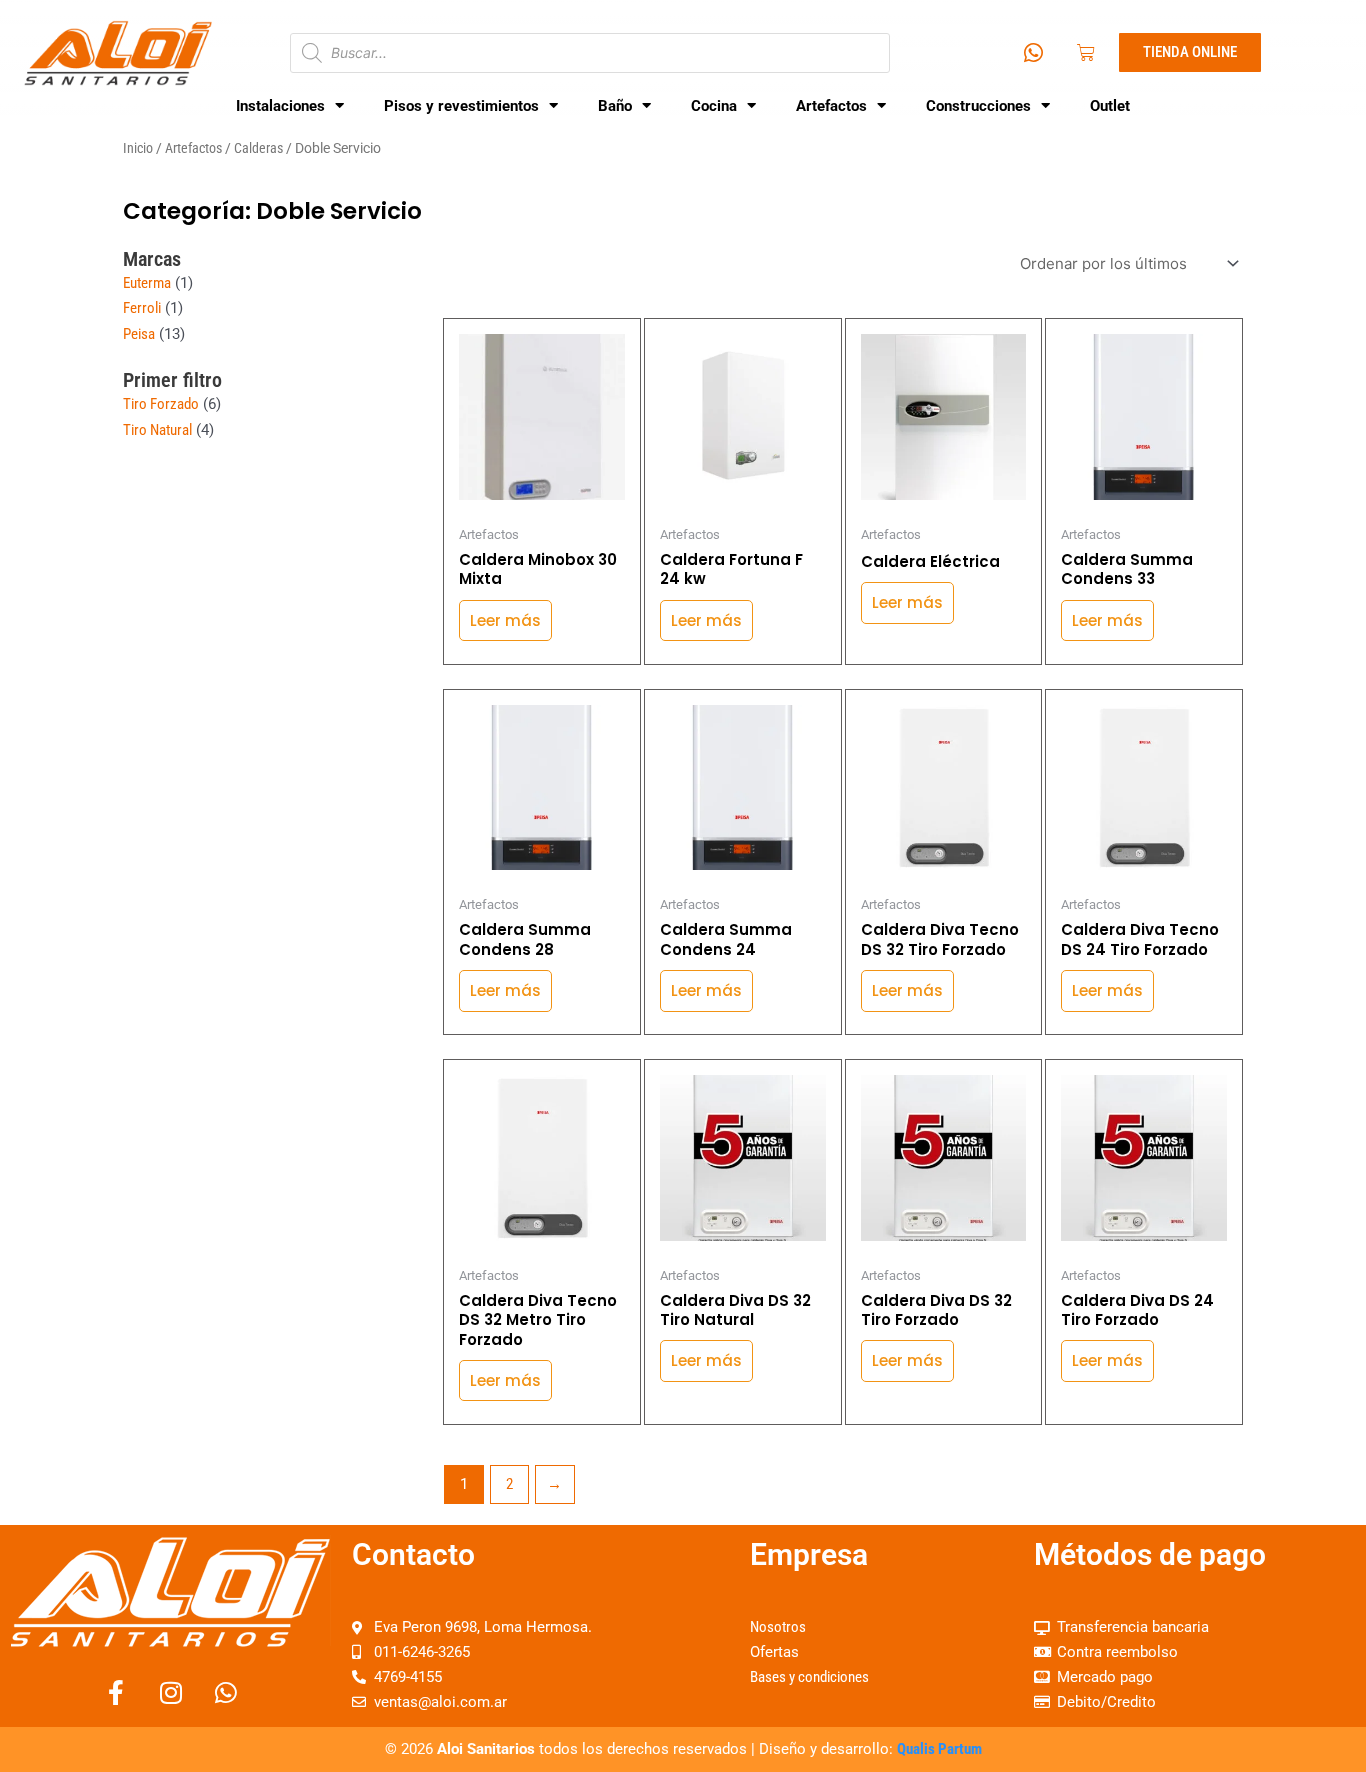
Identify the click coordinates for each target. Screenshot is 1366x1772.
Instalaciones (280, 106)
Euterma (147, 283)
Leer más (505, 620)
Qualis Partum (939, 1749)
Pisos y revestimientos (461, 106)
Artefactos (831, 106)
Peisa (139, 334)
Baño (615, 106)
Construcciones (978, 106)
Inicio (138, 148)
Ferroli (142, 308)
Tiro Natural (157, 430)
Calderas (258, 148)
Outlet (1110, 106)
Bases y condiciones (809, 1677)
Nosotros (778, 1627)
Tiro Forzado (161, 404)
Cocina (714, 106)
